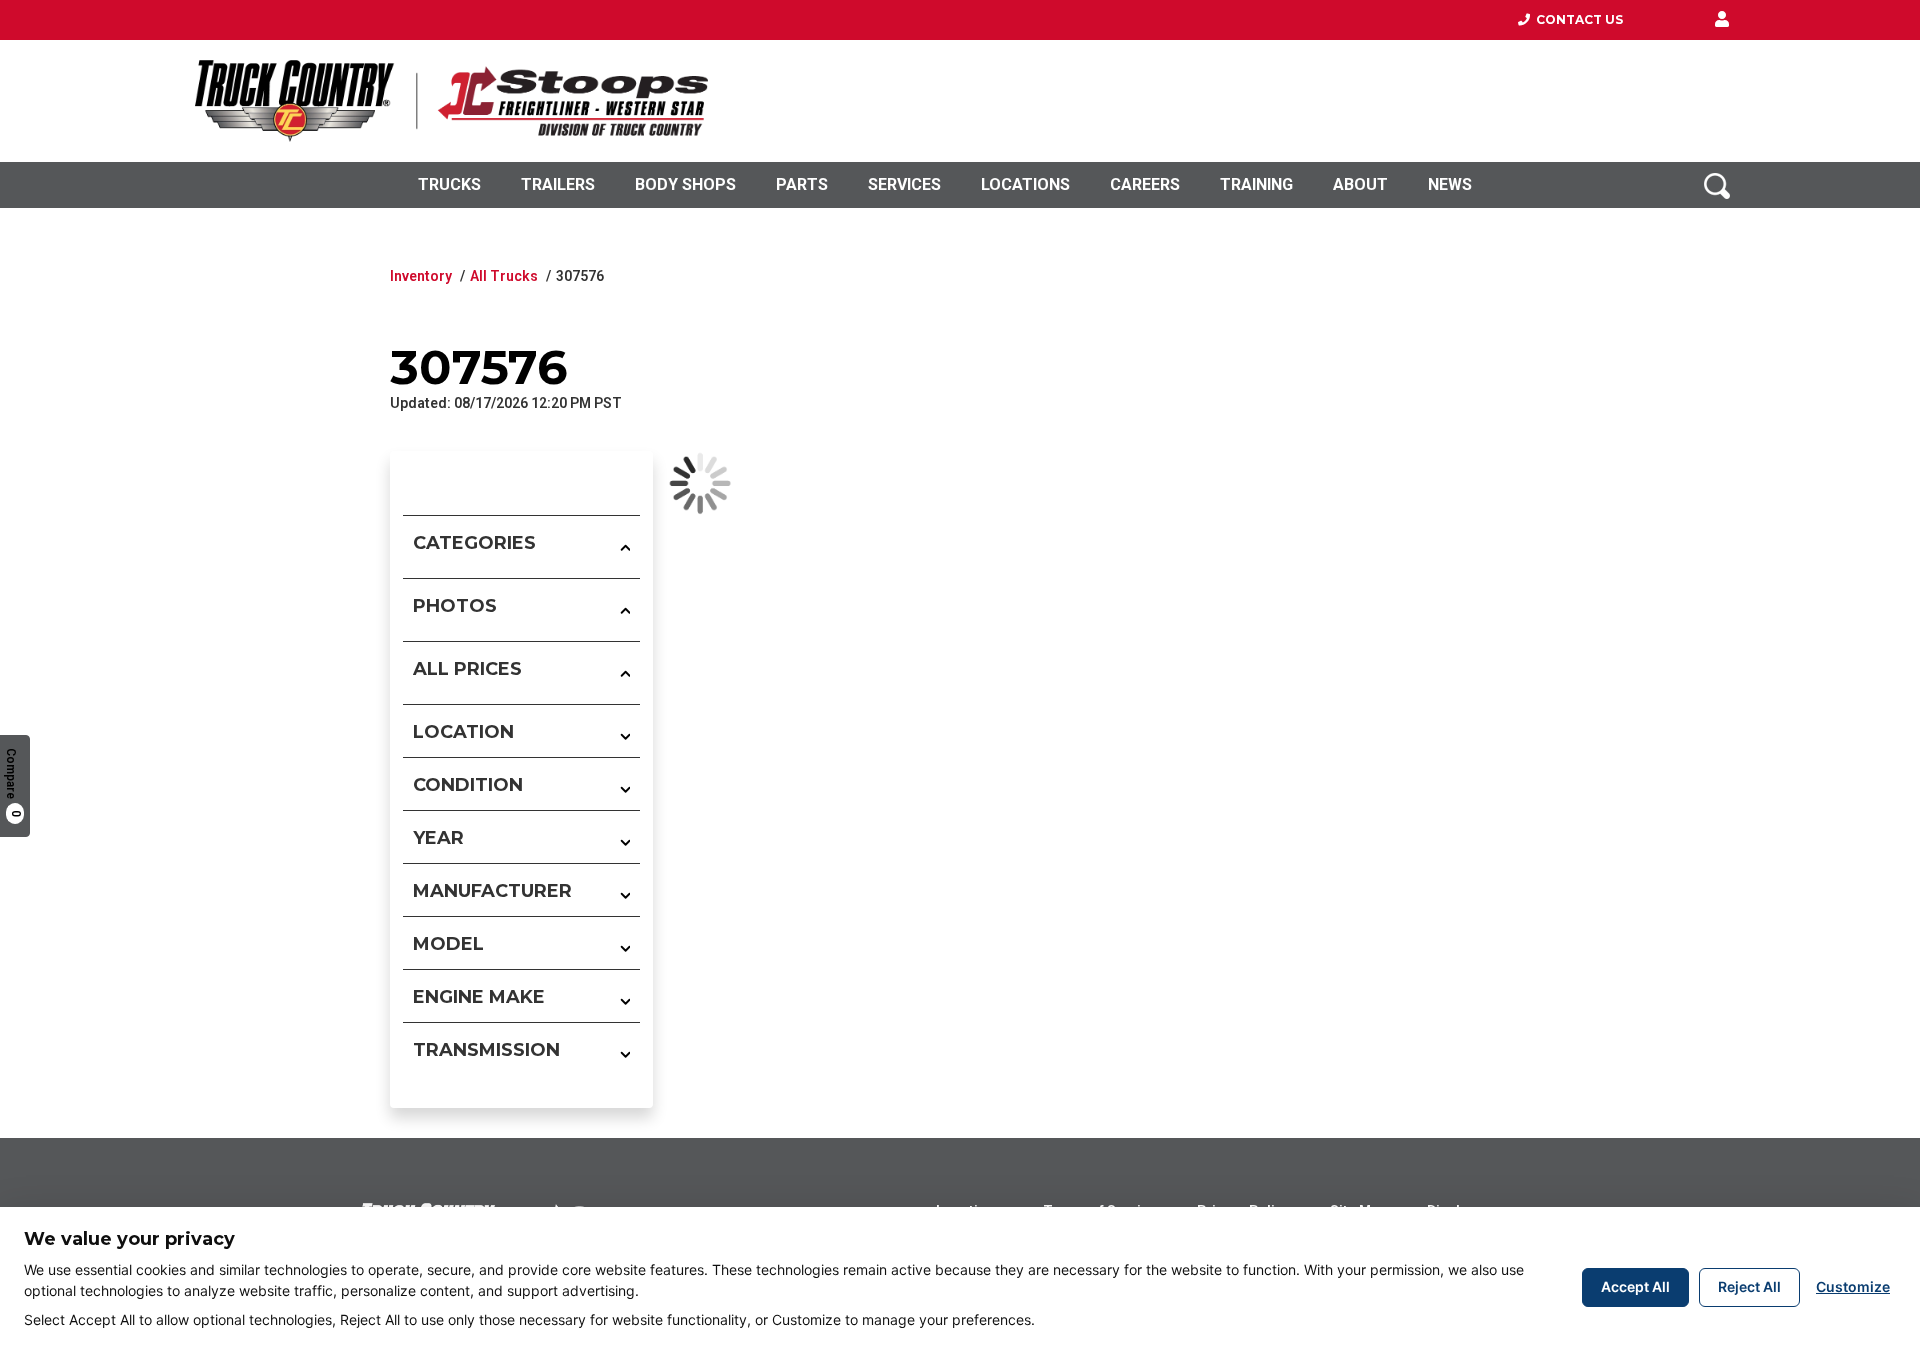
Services (904, 184)
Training (1256, 184)
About (1360, 184)
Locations (1025, 184)
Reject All (1749, 1286)
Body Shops (685, 184)
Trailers (558, 184)
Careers (1145, 184)
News (1450, 184)
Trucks (449, 184)
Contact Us (1576, 19)
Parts (802, 184)
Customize (1853, 1286)
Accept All (1635, 1286)
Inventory (421, 276)
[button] (1722, 20)
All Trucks (504, 276)
